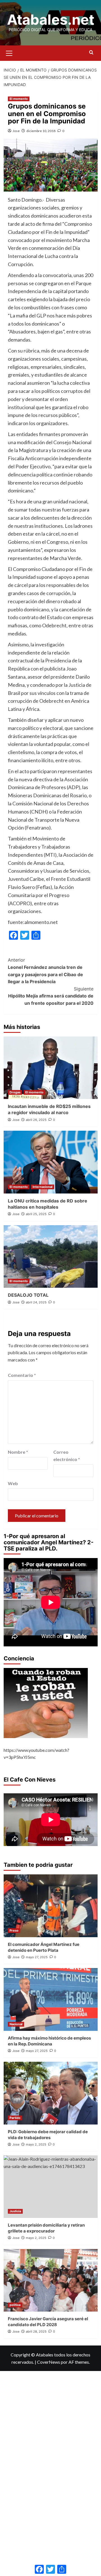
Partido (15, 2118)
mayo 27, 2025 (37, 1957)
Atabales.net (51, 20)
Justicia (15, 2211)
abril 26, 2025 (36, 1120)
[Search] (91, 53)
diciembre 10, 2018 (41, 131)
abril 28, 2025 (36, 2331)
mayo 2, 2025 (36, 2144)
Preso (14, 1930)
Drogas (15, 1092)
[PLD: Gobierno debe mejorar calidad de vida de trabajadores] (51, 2093)
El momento (19, 99)
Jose (16, 131)
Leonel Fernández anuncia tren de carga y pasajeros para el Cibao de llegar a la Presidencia (45, 971)
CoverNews (49, 2362)
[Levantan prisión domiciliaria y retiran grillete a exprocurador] (51, 2187)
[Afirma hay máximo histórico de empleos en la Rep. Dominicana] (51, 1999)
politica (15, 2305)
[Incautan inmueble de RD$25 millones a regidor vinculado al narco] (51, 1068)
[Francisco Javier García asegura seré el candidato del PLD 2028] (51, 2280)
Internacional (43, 1187)
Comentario (22, 1375)
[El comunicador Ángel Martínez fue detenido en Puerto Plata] (51, 1906)
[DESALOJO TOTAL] (51, 1256)
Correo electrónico (67, 1456)
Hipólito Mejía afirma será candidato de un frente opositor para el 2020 (51, 996)
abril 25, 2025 (36, 1214)
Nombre (18, 1452)
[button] (9, 52)
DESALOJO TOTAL (28, 1295)
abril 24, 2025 (36, 1302)
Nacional (16, 2024)
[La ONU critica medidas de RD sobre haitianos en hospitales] (51, 1162)
